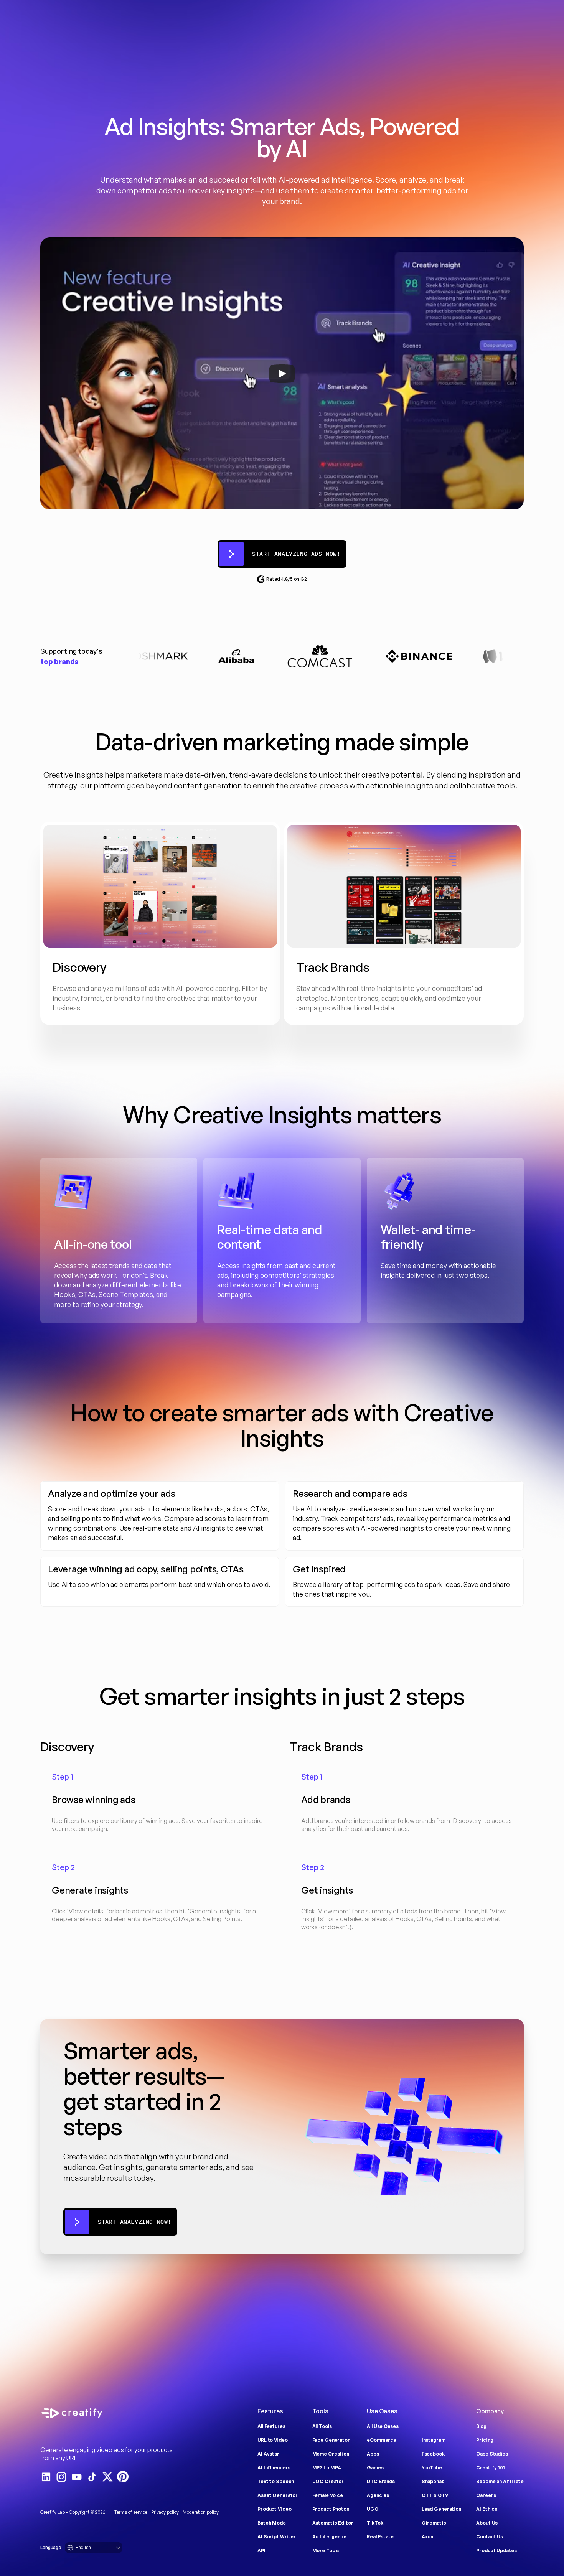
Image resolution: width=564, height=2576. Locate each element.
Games (375, 2468)
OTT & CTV (435, 2495)
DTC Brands (381, 2481)
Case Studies (492, 2454)
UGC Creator (328, 2481)
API (261, 2550)
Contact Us (490, 2537)
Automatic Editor (333, 2523)
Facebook (433, 2454)
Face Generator (331, 2440)
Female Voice (328, 2495)
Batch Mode (272, 2523)
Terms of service (131, 2512)
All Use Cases (383, 2426)
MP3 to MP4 (327, 2468)
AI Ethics (487, 2509)
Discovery (67, 1747)
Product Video (274, 2509)
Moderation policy (201, 2512)
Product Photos (331, 2509)
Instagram (434, 2440)
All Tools (322, 2426)
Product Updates (496, 2550)
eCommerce (382, 2440)
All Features (271, 2426)
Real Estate (380, 2537)
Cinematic (434, 2523)
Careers (486, 2495)
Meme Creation (331, 2454)
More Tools (326, 2550)
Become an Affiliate (500, 2481)
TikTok (375, 2523)
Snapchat (433, 2481)
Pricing (485, 2440)
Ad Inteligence (329, 2537)
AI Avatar (268, 2454)
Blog (481, 2426)
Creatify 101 (491, 2468)
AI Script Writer (277, 2537)
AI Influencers (274, 2468)
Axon (428, 2537)
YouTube (432, 2468)
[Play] (282, 374)
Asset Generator (278, 2495)
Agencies (378, 2495)
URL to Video (273, 2440)
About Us (487, 2523)
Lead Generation (441, 2509)
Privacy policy (165, 2512)
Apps (373, 2454)
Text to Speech (276, 2481)
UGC (373, 2509)
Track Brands (326, 1747)
